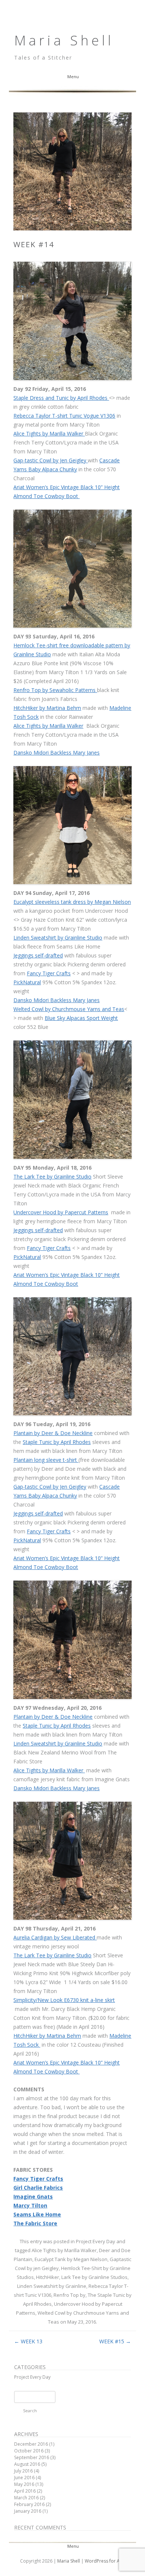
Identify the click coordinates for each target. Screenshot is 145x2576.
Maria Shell (64, 40)
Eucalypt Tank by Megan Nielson (71, 2259)
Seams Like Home (37, 2214)
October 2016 (29, 2451)
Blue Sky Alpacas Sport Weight (81, 1018)
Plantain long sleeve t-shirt (46, 1460)
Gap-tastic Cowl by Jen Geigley (51, 460)
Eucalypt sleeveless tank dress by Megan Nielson (72, 902)
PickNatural (27, 982)
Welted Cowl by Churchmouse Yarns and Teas (69, 1009)
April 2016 (25, 2491)
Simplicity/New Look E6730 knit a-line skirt (64, 2000)
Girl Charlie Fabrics (38, 2188)
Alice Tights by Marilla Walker (49, 433)
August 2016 (27, 2464)
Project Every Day (96, 2241)
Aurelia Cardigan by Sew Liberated (55, 1937)
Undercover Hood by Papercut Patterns (61, 1212)
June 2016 (24, 2478)
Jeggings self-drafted (38, 955)
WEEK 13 (28, 2341)
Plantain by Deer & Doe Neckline (53, 1433)
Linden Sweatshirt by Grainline (52, 2286)
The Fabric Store (35, 2223)
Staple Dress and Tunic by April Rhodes (61, 398)
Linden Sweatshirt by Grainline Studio (58, 938)
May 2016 (24, 2484)
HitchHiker (48, 2277)
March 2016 (26, 2498)
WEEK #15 (115, 2341)
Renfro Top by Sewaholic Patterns (55, 690)
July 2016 (23, 2471)
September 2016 (32, 2457)
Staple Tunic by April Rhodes (57, 1442)
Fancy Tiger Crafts (49, 973)
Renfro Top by (70, 2295)
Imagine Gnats (33, 2196)
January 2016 (28, 2511)
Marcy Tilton (30, 2205)
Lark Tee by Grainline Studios (94, 2277)
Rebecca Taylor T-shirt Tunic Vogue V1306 (64, 416)
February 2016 (29, 2504)
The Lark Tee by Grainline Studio (52, 1177)
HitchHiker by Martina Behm (47, 708)
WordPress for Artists (107, 2561)
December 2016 (31, 2444)
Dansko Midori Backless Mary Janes (57, 753)
